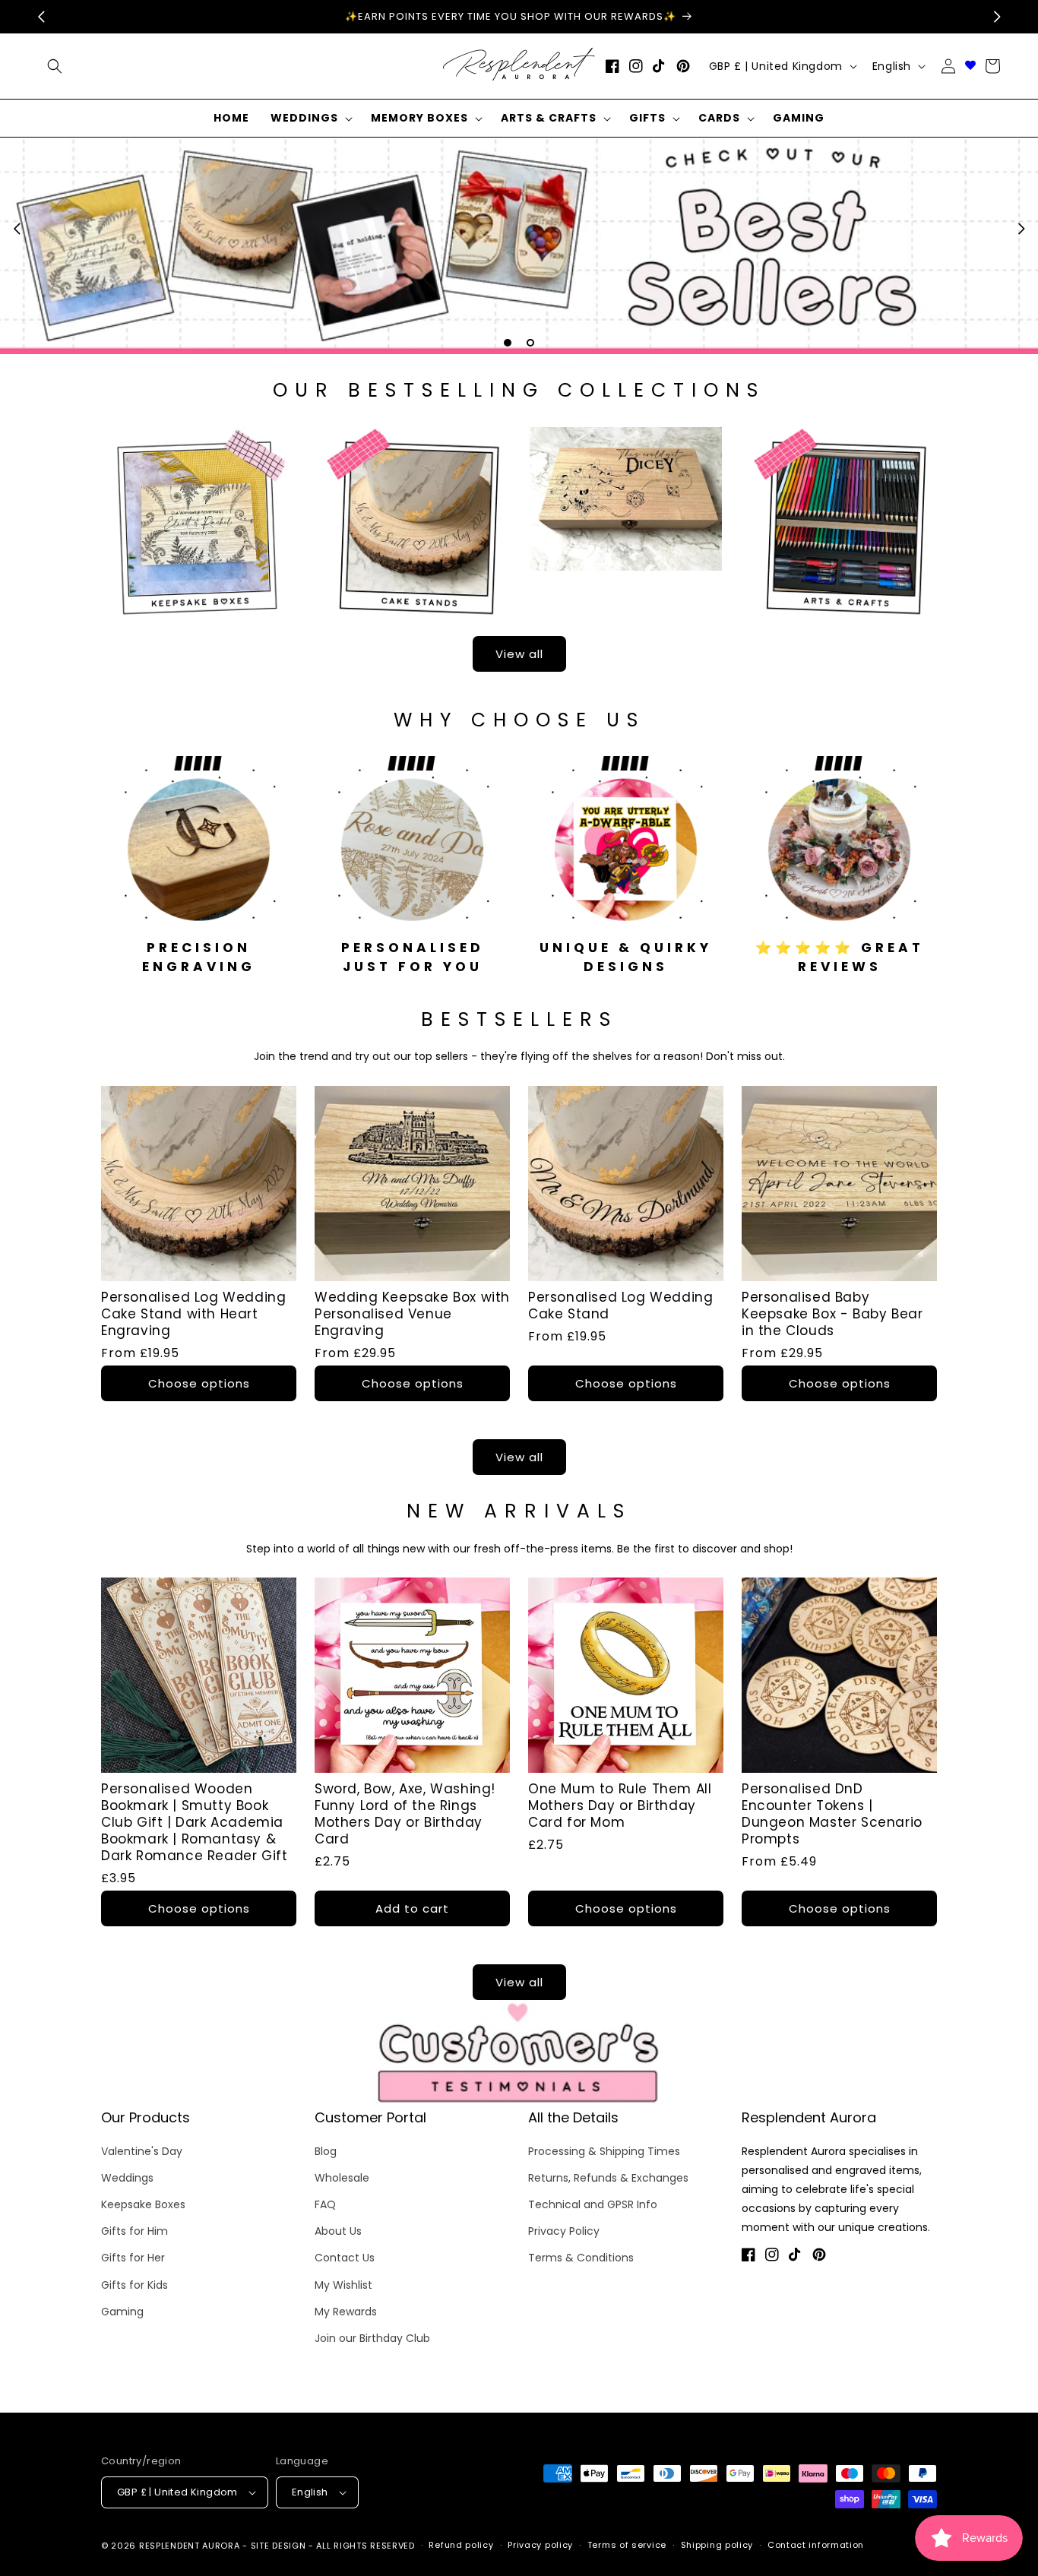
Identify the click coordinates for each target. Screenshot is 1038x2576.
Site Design (278, 2546)
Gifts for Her (133, 2258)
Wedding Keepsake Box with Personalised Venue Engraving (412, 1314)
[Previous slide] (17, 229)
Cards (719, 118)
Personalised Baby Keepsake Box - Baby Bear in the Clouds (832, 1314)
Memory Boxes (419, 118)
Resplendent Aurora (190, 2546)
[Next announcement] (997, 17)
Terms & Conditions (581, 2258)
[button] (310, 118)
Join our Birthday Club (372, 2338)
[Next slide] (1021, 229)
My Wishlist (343, 2285)
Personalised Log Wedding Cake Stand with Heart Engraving (193, 1314)
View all (519, 654)
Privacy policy (540, 2545)
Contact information (816, 2545)
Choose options (199, 1383)
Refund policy (461, 2545)
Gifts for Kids (134, 2285)
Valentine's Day (142, 2151)
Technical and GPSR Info (593, 2204)
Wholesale (342, 2178)
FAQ (325, 2204)
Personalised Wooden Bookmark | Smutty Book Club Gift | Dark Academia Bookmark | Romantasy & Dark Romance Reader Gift (194, 1822)
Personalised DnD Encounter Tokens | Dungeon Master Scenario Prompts (832, 1814)
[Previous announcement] (41, 17)
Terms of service (627, 2545)
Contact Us (345, 2258)
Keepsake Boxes (143, 2204)
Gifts (647, 118)
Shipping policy (717, 2545)
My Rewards (346, 2312)
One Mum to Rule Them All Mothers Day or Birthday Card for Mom (620, 1805)
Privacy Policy (564, 2231)
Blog (326, 2151)
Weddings (304, 118)
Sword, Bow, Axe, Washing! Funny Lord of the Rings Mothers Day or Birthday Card (405, 1814)
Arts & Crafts (549, 118)
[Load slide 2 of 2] (530, 343)
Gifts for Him (134, 2231)
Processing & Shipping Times (604, 2151)
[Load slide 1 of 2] (508, 343)
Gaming (122, 2312)
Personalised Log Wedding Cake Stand (620, 1305)
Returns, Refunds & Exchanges (608, 2178)
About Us (338, 2231)
